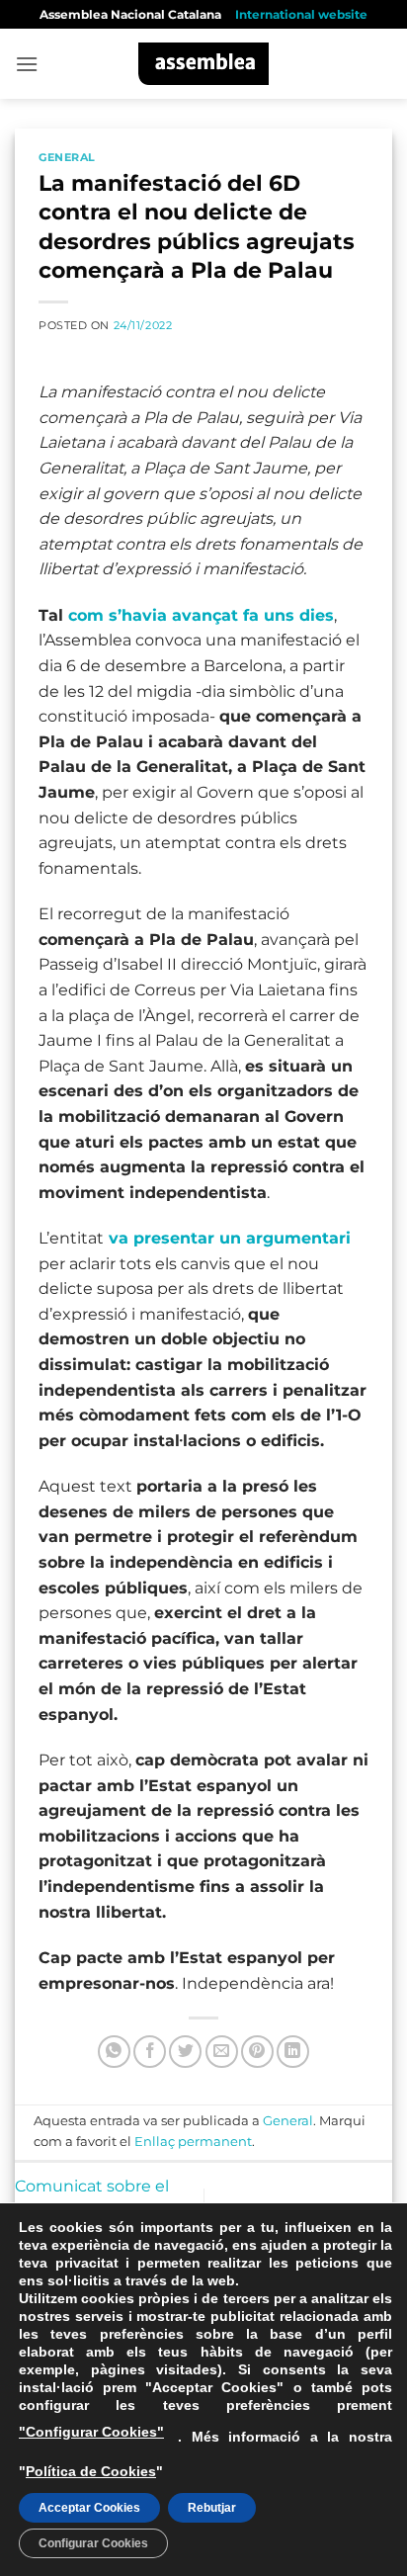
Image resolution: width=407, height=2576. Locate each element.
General (67, 157)
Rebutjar (212, 2508)
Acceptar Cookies (89, 2508)
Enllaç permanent (193, 2142)
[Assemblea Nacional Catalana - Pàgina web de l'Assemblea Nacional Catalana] (204, 64)
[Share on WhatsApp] (114, 2052)
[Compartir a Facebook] (150, 2052)
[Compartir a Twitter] (185, 2052)
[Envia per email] (222, 2052)
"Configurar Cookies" (91, 2432)
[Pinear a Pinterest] (257, 2052)
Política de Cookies (91, 2471)
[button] (27, 64)
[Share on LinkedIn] (293, 2052)
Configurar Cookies (93, 2543)
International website (301, 14)
